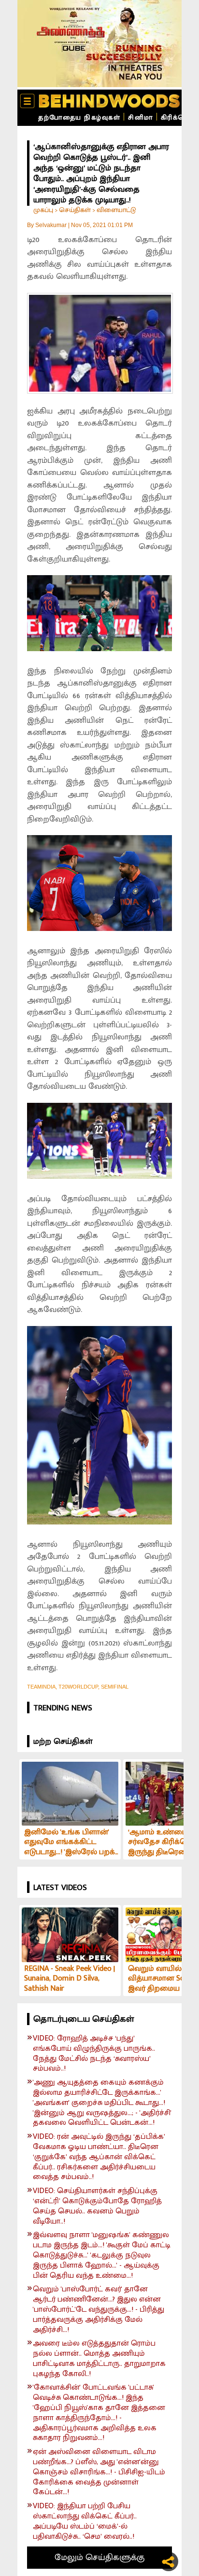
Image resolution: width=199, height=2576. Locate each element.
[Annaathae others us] (99, 44)
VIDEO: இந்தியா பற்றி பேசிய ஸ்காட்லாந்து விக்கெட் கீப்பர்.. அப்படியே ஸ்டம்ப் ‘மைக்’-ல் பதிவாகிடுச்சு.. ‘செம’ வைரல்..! (85, 2522)
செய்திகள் (75, 210)
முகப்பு (43, 210)
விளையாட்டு (116, 210)
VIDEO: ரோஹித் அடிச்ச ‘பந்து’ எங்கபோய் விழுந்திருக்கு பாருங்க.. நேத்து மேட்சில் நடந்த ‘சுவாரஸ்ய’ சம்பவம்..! (94, 2054)
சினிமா (141, 117)
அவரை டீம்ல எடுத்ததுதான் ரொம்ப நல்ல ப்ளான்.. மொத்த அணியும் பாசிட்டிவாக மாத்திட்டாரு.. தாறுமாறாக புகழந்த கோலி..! (99, 2359)
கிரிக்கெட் (178, 117)
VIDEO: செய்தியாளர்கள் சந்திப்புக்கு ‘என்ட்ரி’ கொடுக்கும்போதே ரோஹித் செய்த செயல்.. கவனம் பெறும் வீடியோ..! (97, 2206)
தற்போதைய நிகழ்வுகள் (79, 117)
